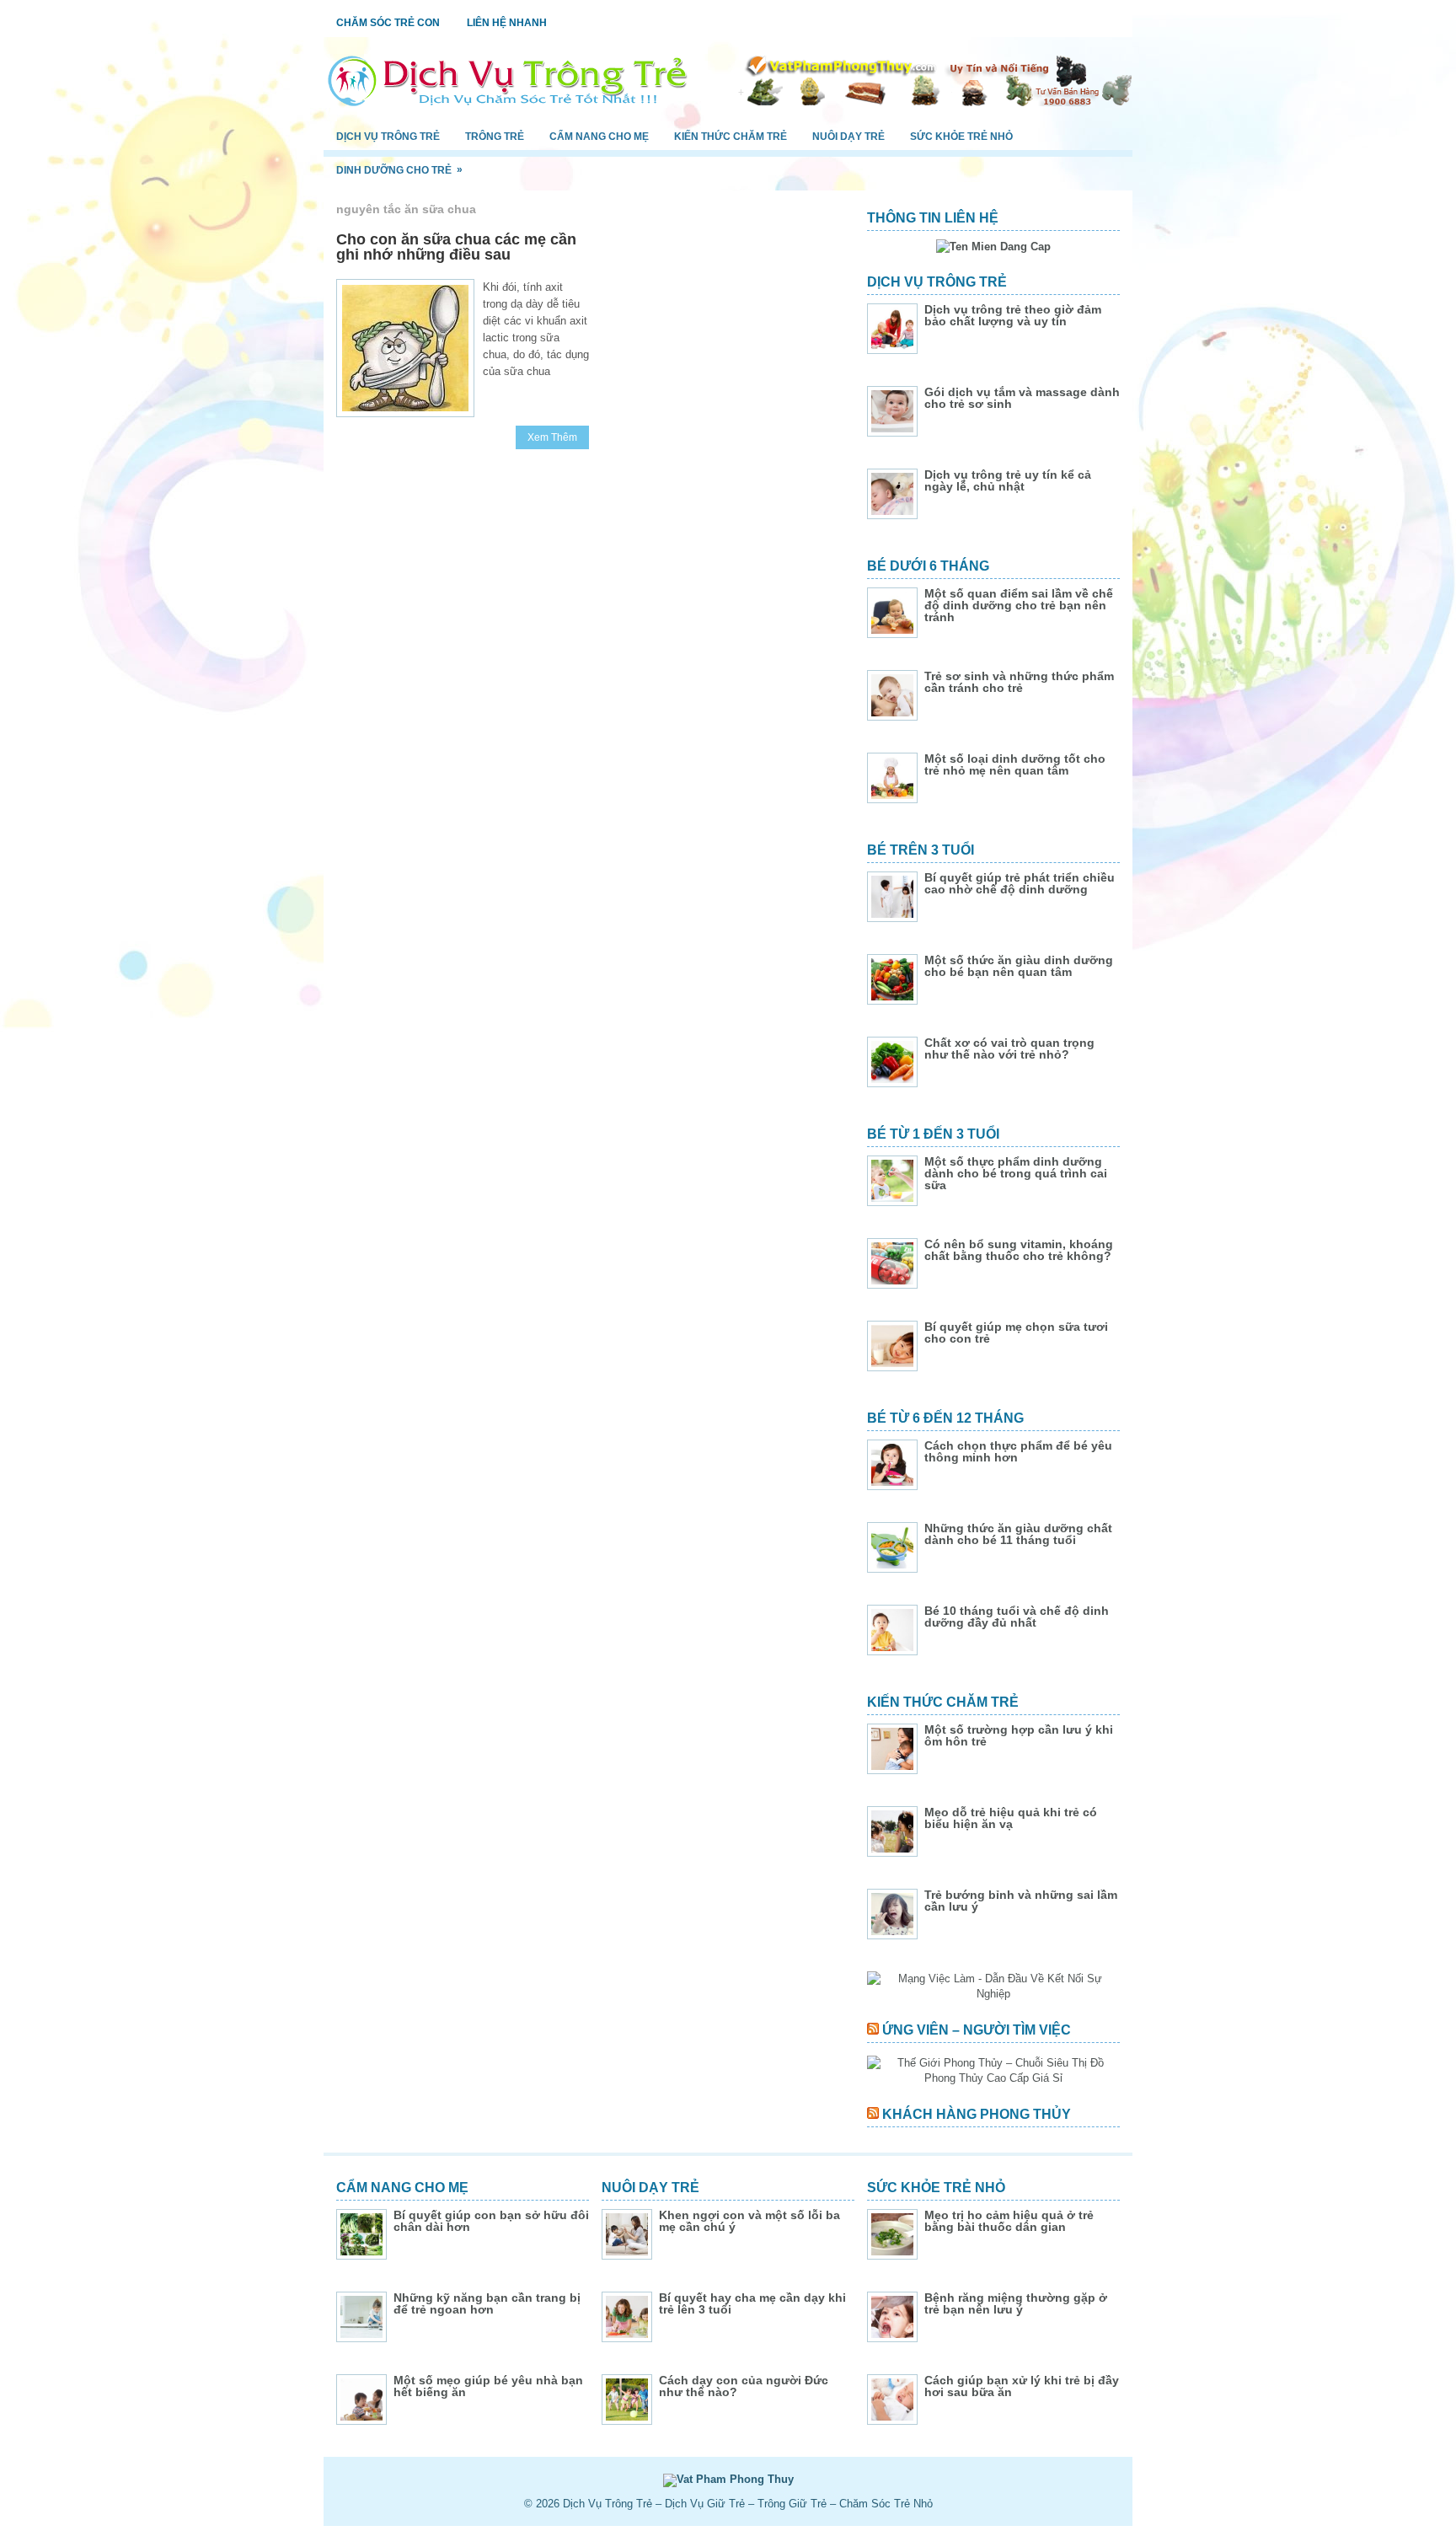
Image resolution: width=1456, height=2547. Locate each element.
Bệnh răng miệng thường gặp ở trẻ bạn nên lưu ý (1016, 2303)
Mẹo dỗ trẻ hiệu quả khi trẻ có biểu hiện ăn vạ (1011, 1818)
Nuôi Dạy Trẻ (848, 137)
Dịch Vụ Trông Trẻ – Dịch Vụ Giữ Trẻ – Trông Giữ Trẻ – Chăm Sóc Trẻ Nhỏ (748, 2504)
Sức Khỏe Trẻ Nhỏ (961, 137)
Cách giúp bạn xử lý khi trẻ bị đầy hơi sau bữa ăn (1022, 2386)
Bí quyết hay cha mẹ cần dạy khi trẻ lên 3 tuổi (752, 2303)
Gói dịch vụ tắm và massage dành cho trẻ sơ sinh (1022, 398)
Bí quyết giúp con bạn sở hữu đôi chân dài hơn (491, 2221)
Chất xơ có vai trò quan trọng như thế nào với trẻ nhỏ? (1009, 1048)
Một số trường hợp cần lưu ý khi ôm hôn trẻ (1019, 1735)
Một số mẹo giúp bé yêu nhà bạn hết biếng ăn (488, 2386)
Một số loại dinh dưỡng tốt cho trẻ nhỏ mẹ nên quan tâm (1015, 764)
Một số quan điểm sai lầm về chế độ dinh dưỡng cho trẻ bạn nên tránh (1019, 605)
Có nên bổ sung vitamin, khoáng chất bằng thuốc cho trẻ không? (1019, 1250)
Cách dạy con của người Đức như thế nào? (744, 2386)
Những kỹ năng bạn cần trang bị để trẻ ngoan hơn (487, 2303)
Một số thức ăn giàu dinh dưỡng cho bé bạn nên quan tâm (1019, 966)
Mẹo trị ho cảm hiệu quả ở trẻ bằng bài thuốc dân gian (1009, 2221)
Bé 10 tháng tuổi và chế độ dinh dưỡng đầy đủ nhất (1017, 1617)
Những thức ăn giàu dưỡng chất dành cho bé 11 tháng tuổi (1018, 1534)
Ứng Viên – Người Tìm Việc (977, 2030)
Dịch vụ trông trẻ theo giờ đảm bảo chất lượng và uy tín (1013, 315)
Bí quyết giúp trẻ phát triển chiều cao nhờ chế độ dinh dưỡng (1020, 883)
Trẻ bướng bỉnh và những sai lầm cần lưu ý (1021, 1901)
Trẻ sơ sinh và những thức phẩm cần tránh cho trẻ (1019, 682)
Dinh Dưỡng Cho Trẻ (399, 170)
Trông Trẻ (495, 137)
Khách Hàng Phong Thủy (977, 2114)
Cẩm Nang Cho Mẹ (599, 137)
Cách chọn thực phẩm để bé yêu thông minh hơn (1018, 1451)
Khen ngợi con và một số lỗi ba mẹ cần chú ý (749, 2221)
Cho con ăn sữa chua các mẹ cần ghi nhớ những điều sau (456, 247)
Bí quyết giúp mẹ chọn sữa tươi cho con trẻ (1016, 1332)
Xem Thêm (552, 437)
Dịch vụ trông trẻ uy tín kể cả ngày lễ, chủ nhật (1008, 480)
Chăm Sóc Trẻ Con (388, 23)
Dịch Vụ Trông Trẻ (388, 137)
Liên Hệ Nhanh (507, 23)
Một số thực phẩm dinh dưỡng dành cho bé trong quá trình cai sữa (1016, 1173)
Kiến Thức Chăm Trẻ (731, 137)
